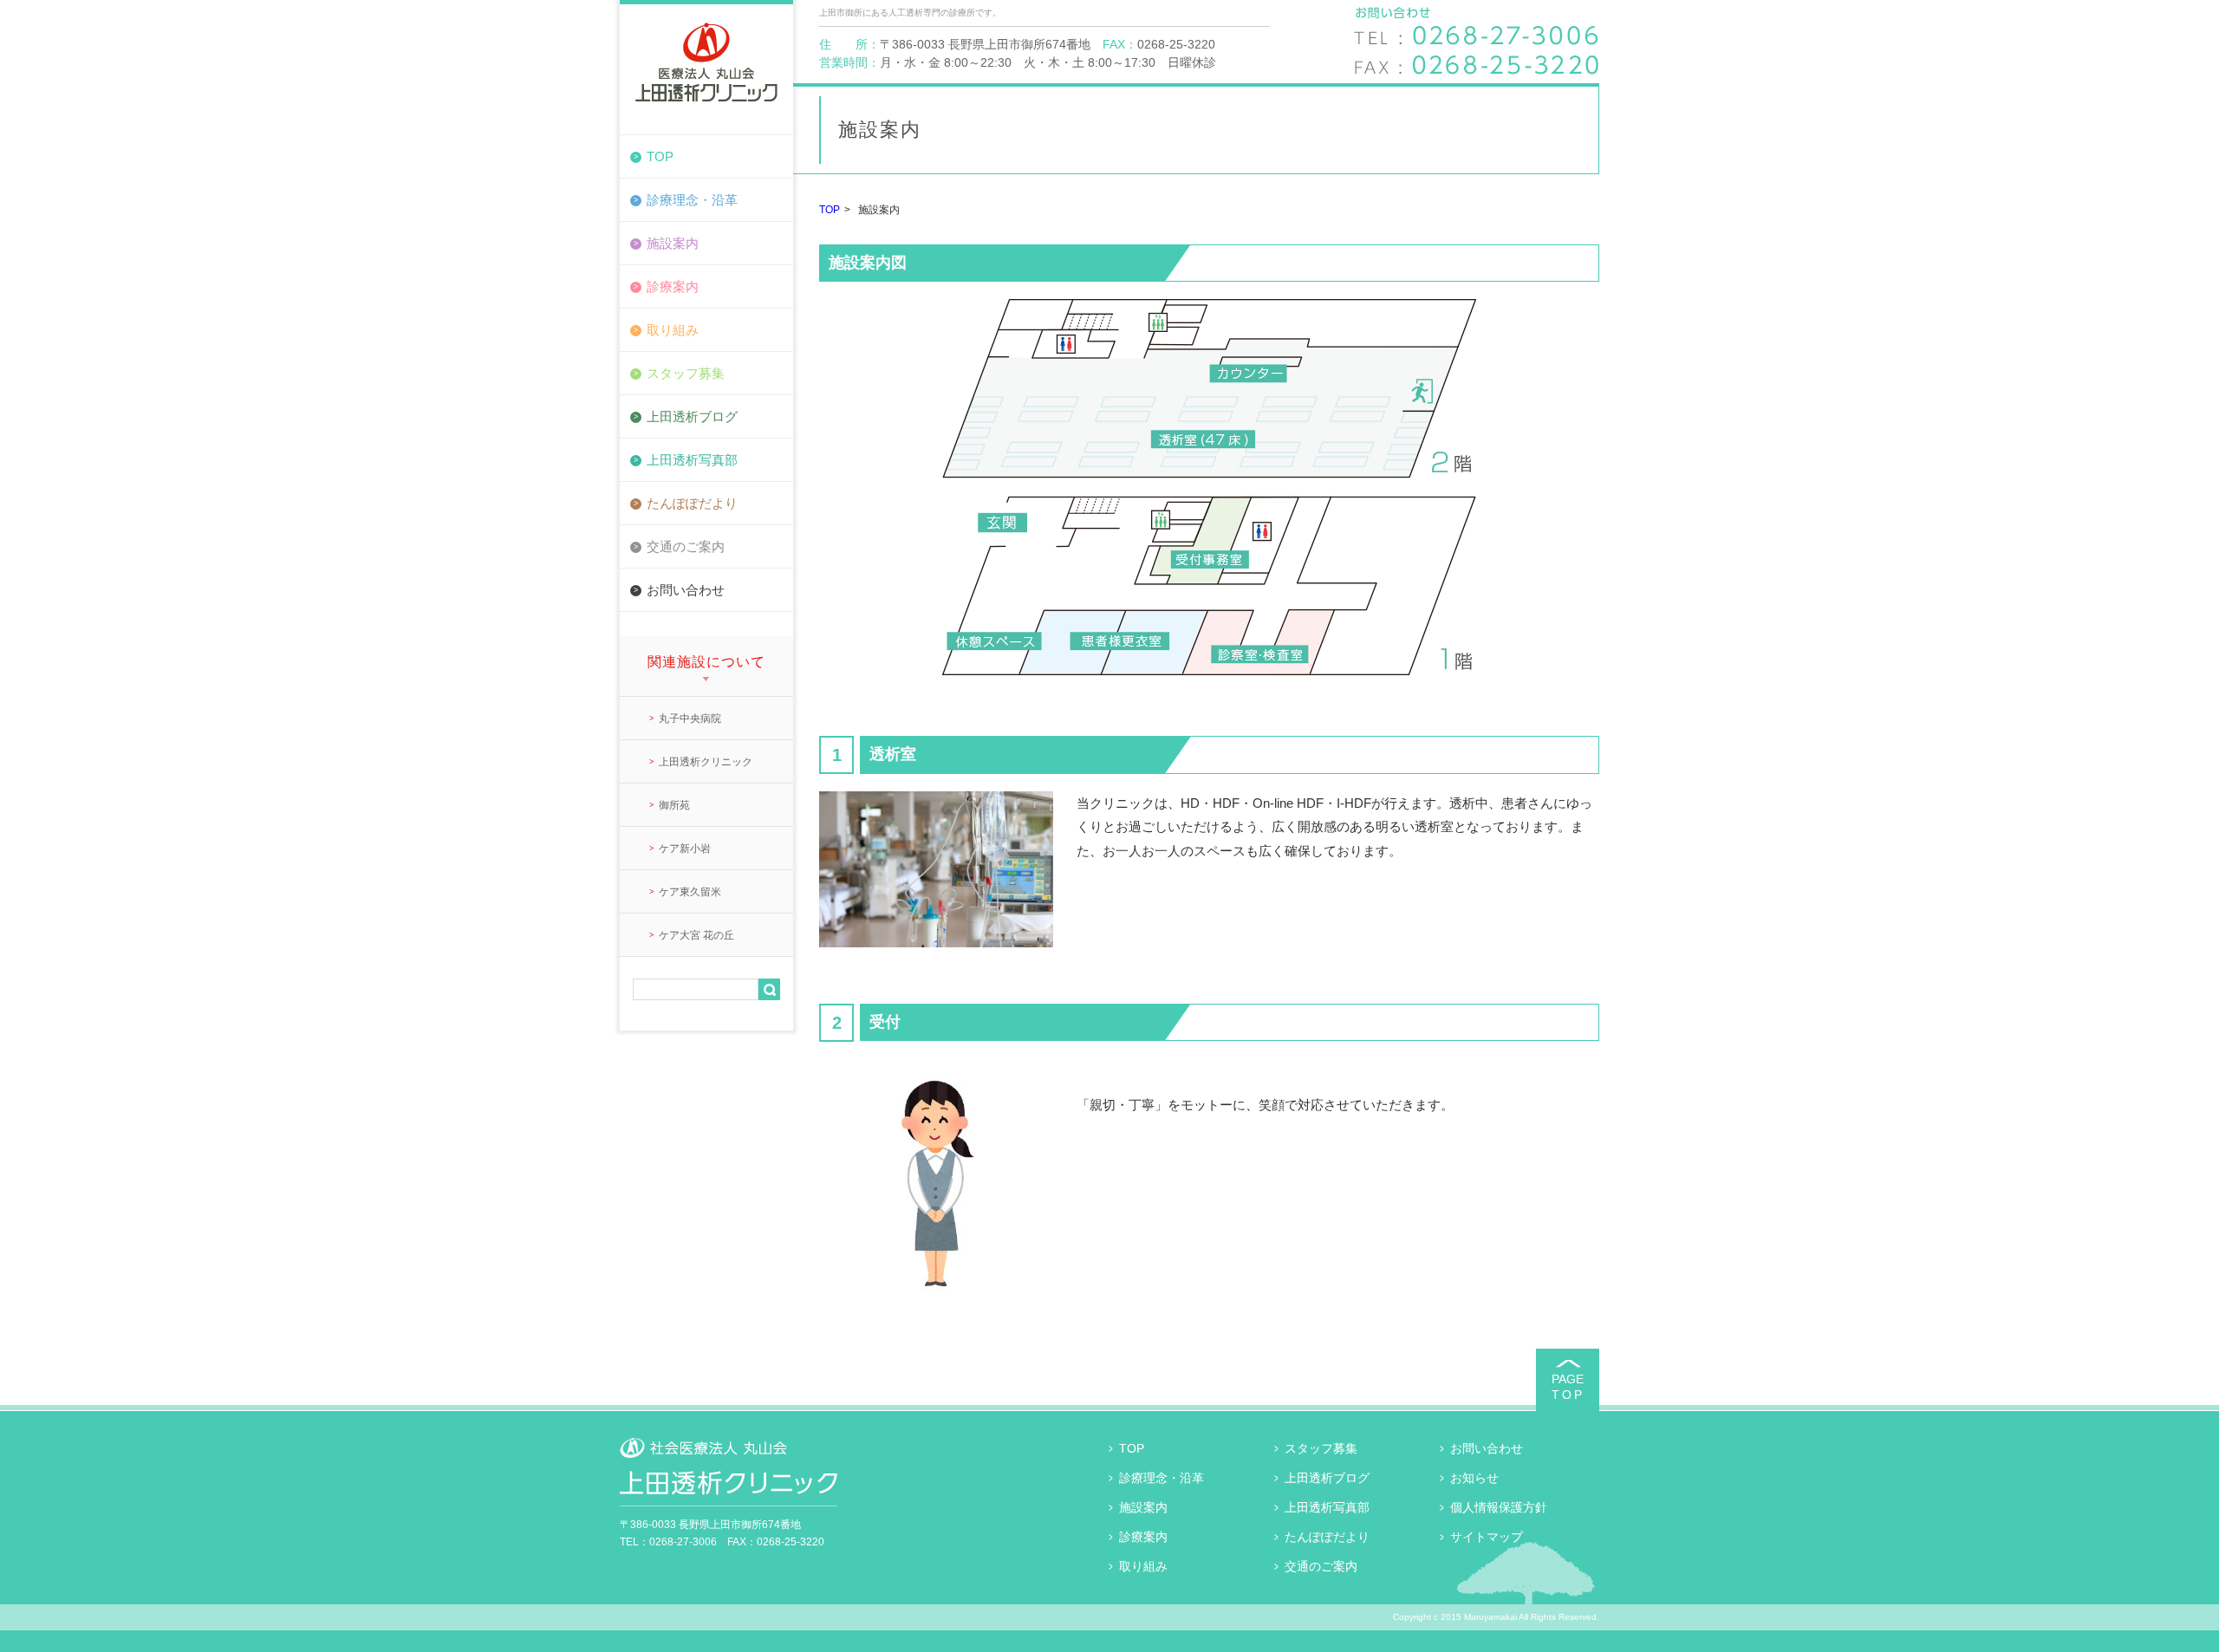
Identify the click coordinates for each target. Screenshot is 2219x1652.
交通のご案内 (686, 546)
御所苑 (674, 805)
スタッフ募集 (686, 373)
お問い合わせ (686, 590)
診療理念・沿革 (692, 200)
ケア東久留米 (690, 892)
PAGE (1568, 1387)
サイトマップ (1487, 1537)
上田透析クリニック (706, 762)
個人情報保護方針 (1499, 1507)
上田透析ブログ (692, 416)
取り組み (673, 330)
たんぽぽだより (692, 503)
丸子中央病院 (690, 719)
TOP (660, 156)
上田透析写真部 (692, 460)
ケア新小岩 (685, 849)
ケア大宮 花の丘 (696, 935)
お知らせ (1474, 1478)
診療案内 (673, 286)
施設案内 (673, 243)
